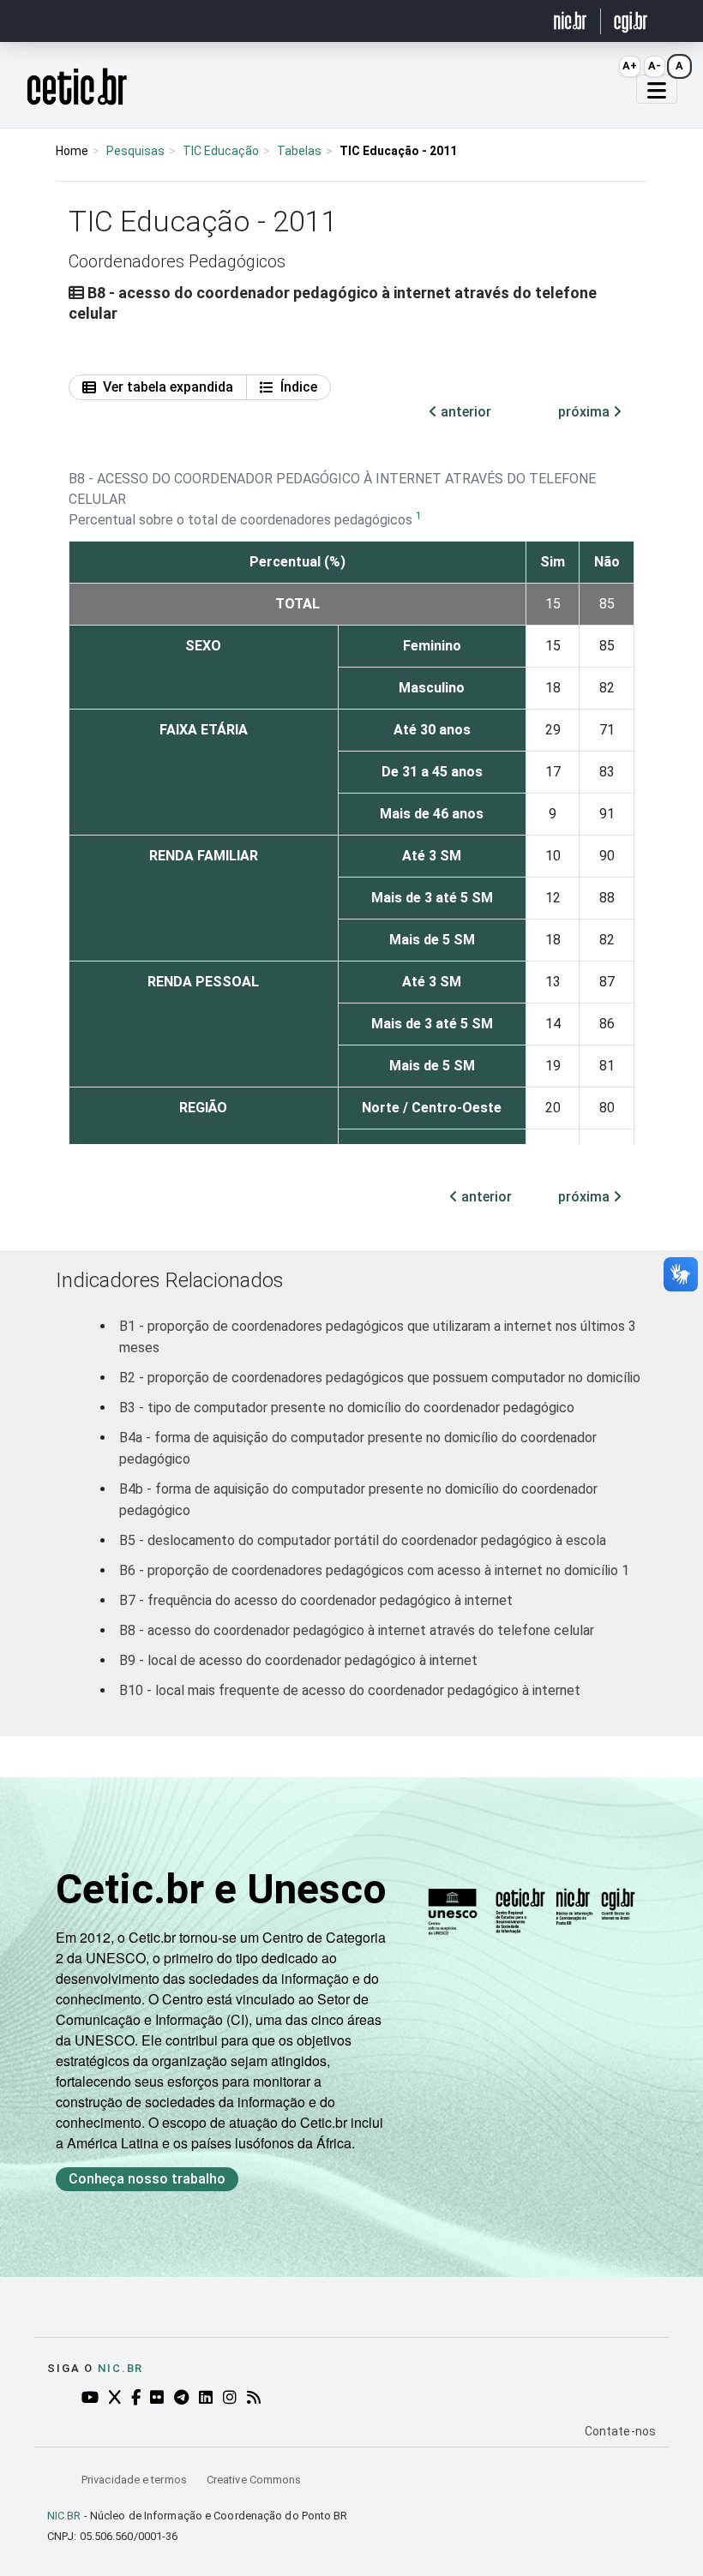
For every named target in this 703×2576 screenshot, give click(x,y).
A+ (630, 66)
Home (72, 151)
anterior (464, 412)
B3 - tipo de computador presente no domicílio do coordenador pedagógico (347, 1408)
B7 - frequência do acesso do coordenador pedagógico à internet (316, 1600)
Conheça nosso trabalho (147, 2179)
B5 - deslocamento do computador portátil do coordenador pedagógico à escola (363, 1540)
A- (655, 66)
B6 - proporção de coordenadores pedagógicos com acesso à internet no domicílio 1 (374, 1570)
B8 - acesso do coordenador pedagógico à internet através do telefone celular (357, 1630)
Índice (299, 387)
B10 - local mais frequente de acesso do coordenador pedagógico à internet (350, 1690)
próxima (586, 412)
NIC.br (120, 2368)
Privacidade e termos (135, 2480)
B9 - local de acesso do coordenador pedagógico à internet (298, 1660)
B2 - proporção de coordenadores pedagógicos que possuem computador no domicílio (380, 1378)
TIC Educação (221, 151)
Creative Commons (254, 2480)
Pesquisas (135, 151)
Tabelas (299, 151)
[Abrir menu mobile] (657, 89)
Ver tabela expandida (168, 387)
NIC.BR (64, 2516)
